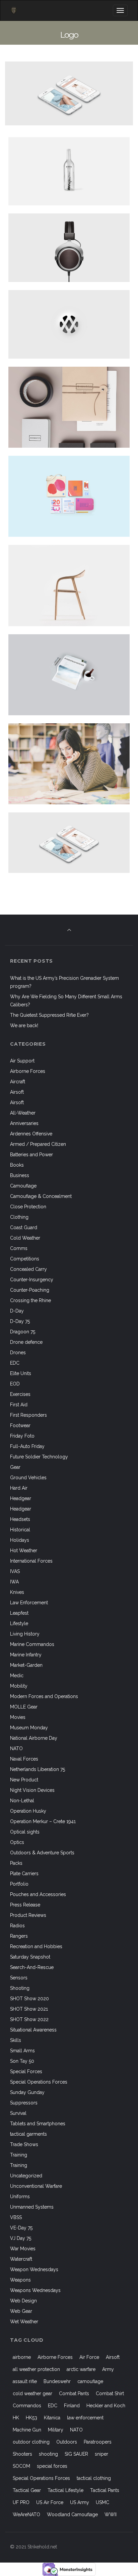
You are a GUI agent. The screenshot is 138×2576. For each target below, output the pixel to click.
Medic (17, 1676)
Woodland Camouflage (72, 2514)
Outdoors (67, 2442)
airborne (22, 2357)
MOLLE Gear (24, 1707)
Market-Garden (26, 1665)
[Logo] (76, 843)
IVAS (15, 1571)
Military (56, 2430)
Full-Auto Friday (27, 1446)
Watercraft (21, 2259)
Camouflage (23, 1186)
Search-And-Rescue (32, 1967)
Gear (15, 1467)
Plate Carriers (24, 1874)
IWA (14, 1582)
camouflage (90, 2381)
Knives (17, 1592)
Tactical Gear (27, 2490)
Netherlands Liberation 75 (38, 1769)
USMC (102, 2502)
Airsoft (17, 1092)
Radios (17, 1926)
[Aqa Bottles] (76, 171)
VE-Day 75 (21, 2228)
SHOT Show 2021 (29, 2009)
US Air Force (50, 2502)
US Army (80, 2502)
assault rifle (25, 2381)
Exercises (20, 1394)
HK (16, 2418)
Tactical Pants (105, 2490)
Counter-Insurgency (32, 1280)
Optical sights (25, 1832)
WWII (111, 2514)
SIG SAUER (76, 2454)
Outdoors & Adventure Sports (42, 1853)
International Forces (31, 1561)
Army (108, 2369)
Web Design (23, 2301)
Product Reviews (28, 1915)
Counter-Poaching (30, 1290)
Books (17, 1165)
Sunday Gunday (27, 2092)
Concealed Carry (28, 1269)
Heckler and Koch (106, 2406)
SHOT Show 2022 (29, 2019)
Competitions (25, 1259)
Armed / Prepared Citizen (38, 1144)
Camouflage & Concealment (41, 1196)
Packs (16, 1863)
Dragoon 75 (23, 1332)
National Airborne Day (34, 1738)
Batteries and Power (31, 1155)
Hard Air (19, 1488)
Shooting (20, 1988)
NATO (16, 1748)
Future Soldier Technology (39, 1457)
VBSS (16, 2217)
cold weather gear (32, 2393)
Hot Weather (24, 1551)
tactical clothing (94, 2478)
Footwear (20, 1425)
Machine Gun (27, 2430)
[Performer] (76, 764)
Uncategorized (26, 2176)
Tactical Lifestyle (65, 2490)
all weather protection (36, 2369)
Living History (25, 1634)
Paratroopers (98, 2442)
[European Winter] (76, 675)
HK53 (31, 2418)
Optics (17, 1842)
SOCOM (21, 2466)
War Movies (23, 2249)
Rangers (19, 1936)
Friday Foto (22, 1436)
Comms (19, 1248)
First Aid (19, 1405)
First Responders (28, 1415)
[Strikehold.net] (14, 10)
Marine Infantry (26, 1655)
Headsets (20, 1519)
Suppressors (24, 2103)
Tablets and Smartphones (38, 2124)
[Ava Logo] (76, 324)
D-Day (17, 1311)
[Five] (76, 585)
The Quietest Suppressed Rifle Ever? (49, 1015)
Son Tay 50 (22, 2061)
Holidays (20, 1540)
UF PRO (21, 2502)
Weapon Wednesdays (34, 2269)
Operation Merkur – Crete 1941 (43, 1821)
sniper (101, 2454)
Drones (18, 1353)
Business (20, 1175)
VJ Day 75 (21, 2238)
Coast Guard (24, 1227)
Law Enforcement (29, 1603)
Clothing (19, 1217)
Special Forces (26, 2071)
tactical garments (28, 2134)
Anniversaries (24, 1123)
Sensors (19, 1978)
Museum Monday (29, 1728)
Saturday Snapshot (30, 1957)
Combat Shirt (110, 2393)
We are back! (24, 1025)
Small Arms (22, 2051)
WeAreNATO (26, 2514)
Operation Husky (28, 1811)
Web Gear (21, 2311)
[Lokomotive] (76, 407)
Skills (16, 2040)
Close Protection (28, 1207)
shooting (48, 2454)
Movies (18, 1717)
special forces (52, 2466)
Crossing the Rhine (30, 1300)
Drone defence (26, 1342)
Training (19, 2155)
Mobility (19, 1686)
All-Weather (23, 1113)
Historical (20, 1530)
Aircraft (18, 1082)
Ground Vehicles (28, 1478)
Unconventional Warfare (36, 2186)
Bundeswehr (57, 2381)
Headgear (21, 1498)
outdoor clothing (31, 2442)
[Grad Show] (76, 496)
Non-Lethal (22, 1801)
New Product (24, 1780)
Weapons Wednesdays (35, 2290)
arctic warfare (81, 2369)
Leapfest (19, 1613)
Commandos (27, 2406)
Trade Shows (24, 2144)
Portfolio (19, 1884)
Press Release (25, 1905)
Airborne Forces (28, 1071)
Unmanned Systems (32, 2207)
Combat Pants (74, 2393)
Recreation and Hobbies (36, 1946)
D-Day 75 (20, 1321)
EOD (15, 1384)
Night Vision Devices (32, 1790)
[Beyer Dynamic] (76, 248)
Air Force (89, 2357)
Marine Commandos (32, 1644)
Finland (72, 2406)
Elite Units (21, 1373)
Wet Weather (24, 2322)
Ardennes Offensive (31, 1134)
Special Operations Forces (39, 2082)
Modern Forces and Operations (44, 1696)
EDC (15, 1363)
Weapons (20, 2280)
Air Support (22, 1061)
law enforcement (85, 2418)
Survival (18, 2113)
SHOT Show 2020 (29, 1999)
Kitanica (52, 2418)
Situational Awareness (33, 2030)
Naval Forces (24, 1759)
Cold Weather (25, 1238)
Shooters (22, 2454)
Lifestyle (19, 1623)
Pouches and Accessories (38, 1894)
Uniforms (20, 2197)
